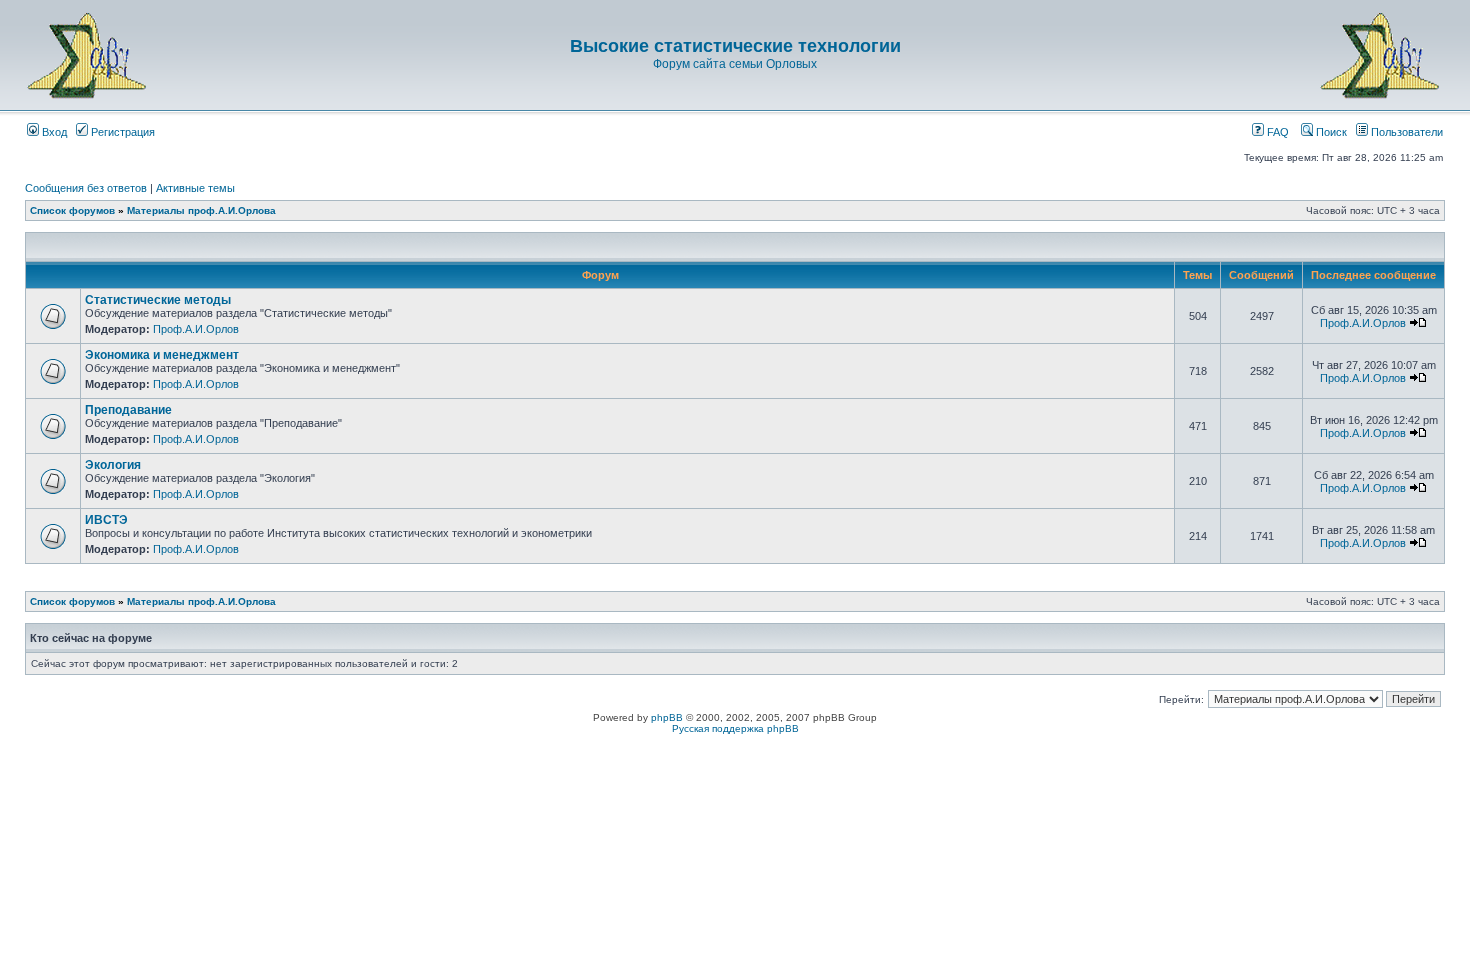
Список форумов (72, 210)
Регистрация (121, 132)
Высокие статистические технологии (735, 46)
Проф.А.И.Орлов (196, 329)
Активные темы (195, 188)
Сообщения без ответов (86, 188)
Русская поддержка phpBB (735, 728)
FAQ (1276, 132)
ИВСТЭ (106, 520)
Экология (113, 465)
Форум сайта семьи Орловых (735, 64)
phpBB (667, 717)
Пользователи (1405, 132)
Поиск (1330, 132)
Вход (53, 132)
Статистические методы (158, 300)
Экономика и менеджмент (162, 355)
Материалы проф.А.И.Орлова (201, 210)
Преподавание (128, 410)
